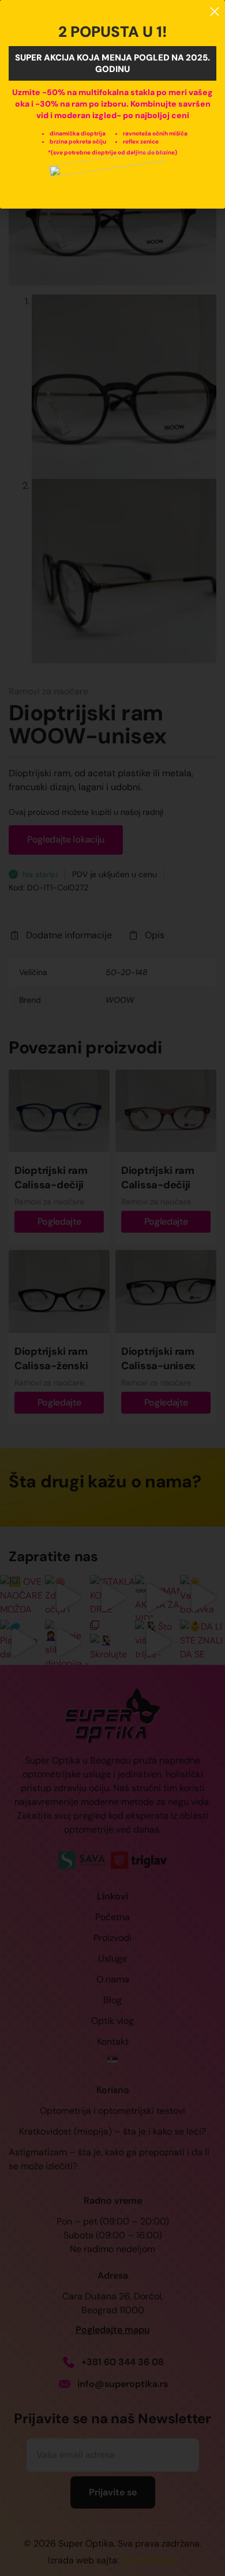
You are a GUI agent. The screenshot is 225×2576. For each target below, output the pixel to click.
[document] (112, 1288)
